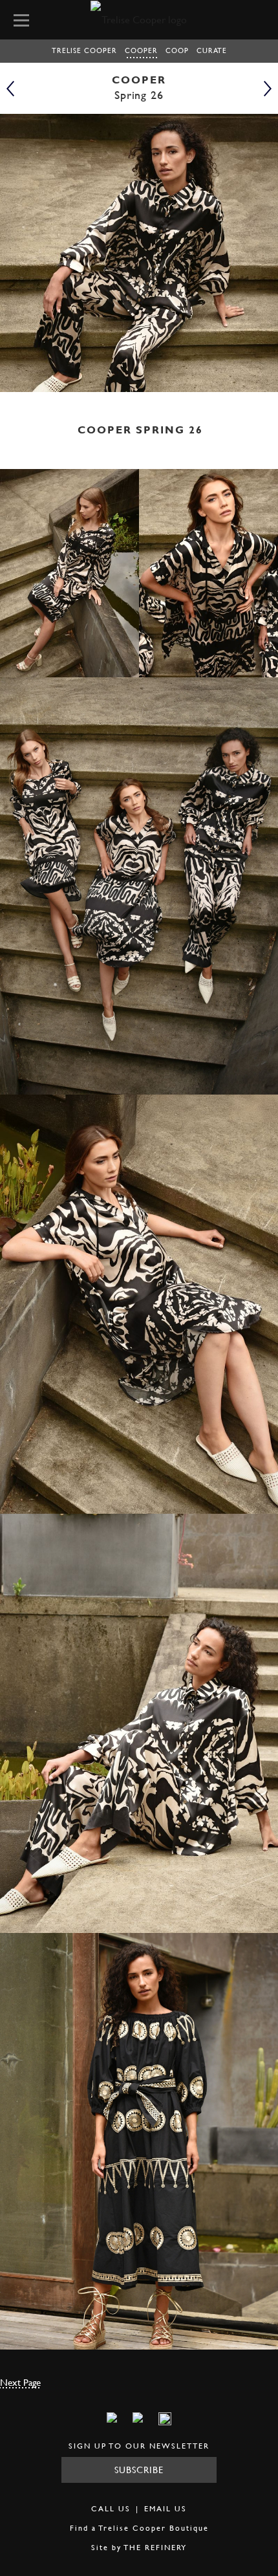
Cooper (141, 50)
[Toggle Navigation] (25, 19)
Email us (166, 2508)
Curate (212, 50)
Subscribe (139, 2470)
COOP (177, 50)
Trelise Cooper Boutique (154, 2528)
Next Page (20, 2382)
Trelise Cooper (84, 50)
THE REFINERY (155, 2547)
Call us (111, 2508)
